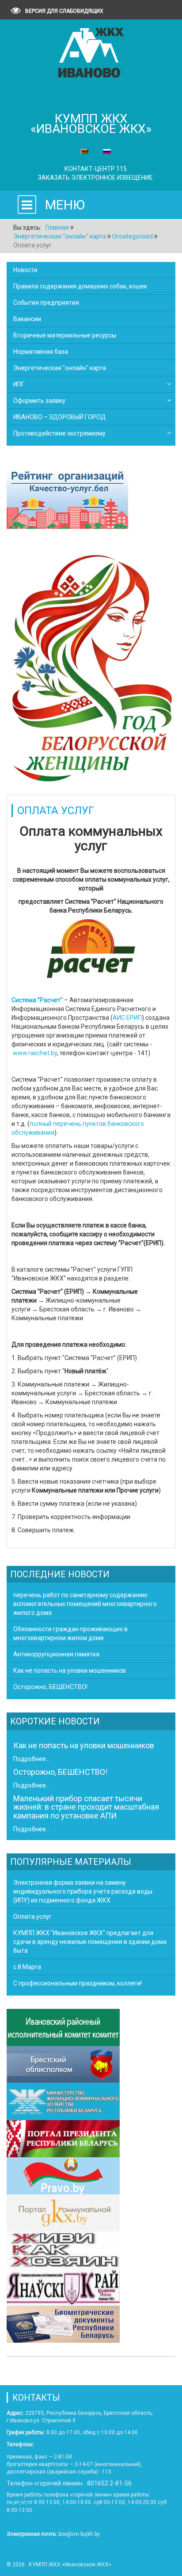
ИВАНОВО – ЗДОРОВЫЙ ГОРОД (60, 417)
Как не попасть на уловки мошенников (84, 1745)
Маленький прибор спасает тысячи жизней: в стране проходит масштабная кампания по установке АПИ (86, 1807)
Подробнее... (32, 1759)
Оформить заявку (39, 401)
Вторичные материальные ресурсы (65, 335)
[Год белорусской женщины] (91, 667)
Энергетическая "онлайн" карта (60, 368)
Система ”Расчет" (37, 1000)
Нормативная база (41, 352)
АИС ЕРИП (127, 1018)
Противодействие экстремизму (59, 433)
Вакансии (27, 319)
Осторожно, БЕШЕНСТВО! (60, 1772)
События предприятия (46, 303)
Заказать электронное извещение (95, 178)
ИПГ (19, 384)
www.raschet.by (35, 1053)
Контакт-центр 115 (96, 169)
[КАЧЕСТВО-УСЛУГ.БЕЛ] (67, 499)
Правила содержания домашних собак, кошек (80, 286)
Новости (25, 270)
